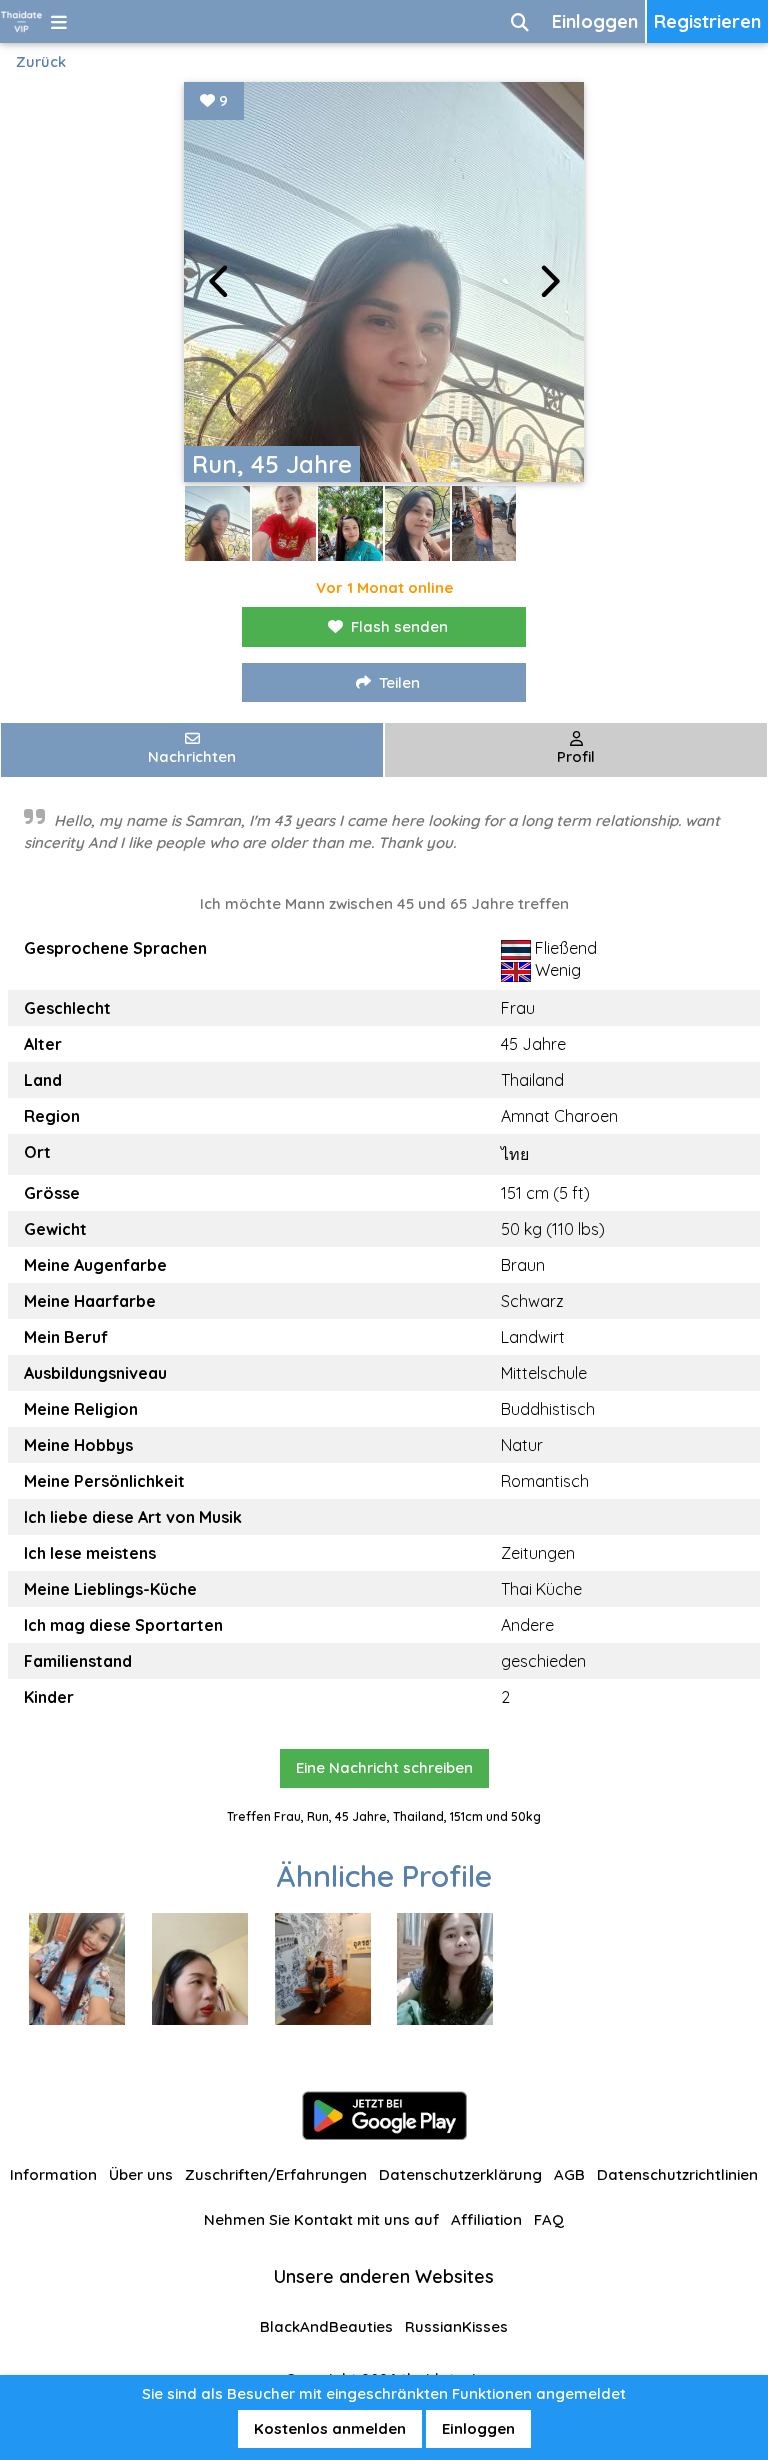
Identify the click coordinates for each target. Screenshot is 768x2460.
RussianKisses (456, 2326)
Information (53, 2174)
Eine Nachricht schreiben (384, 1767)
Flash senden (399, 626)
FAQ (549, 2219)
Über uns (141, 2174)
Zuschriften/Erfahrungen (276, 2174)
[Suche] (520, 21)
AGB (569, 2174)
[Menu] (59, 21)
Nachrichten (192, 756)
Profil (576, 756)
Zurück (41, 61)
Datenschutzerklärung (460, 2174)
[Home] (21, 21)
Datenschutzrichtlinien (677, 2174)
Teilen (399, 682)
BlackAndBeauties (326, 2326)
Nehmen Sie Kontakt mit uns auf (321, 2219)
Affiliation (486, 2219)
